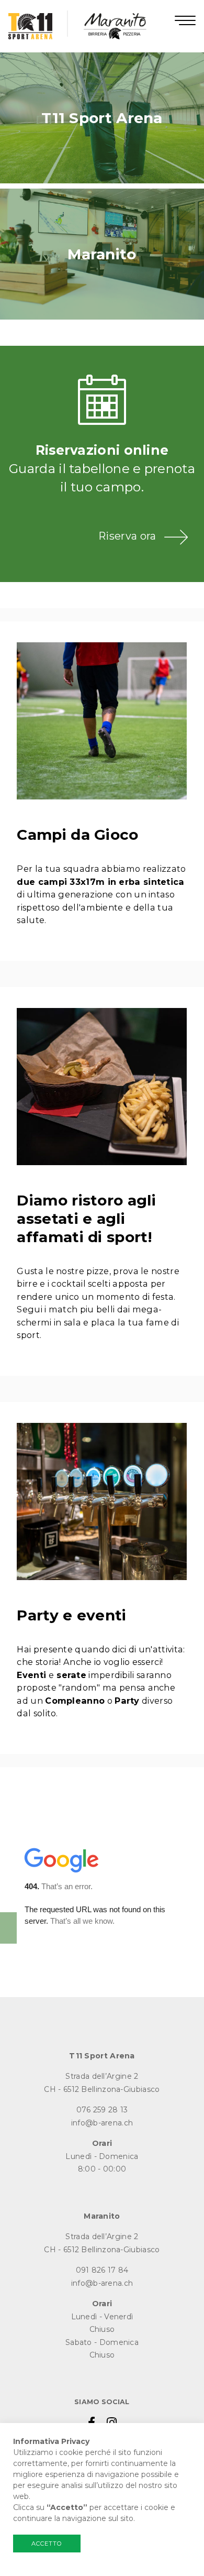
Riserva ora (127, 536)
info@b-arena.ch (102, 2123)
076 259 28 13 (102, 2110)
